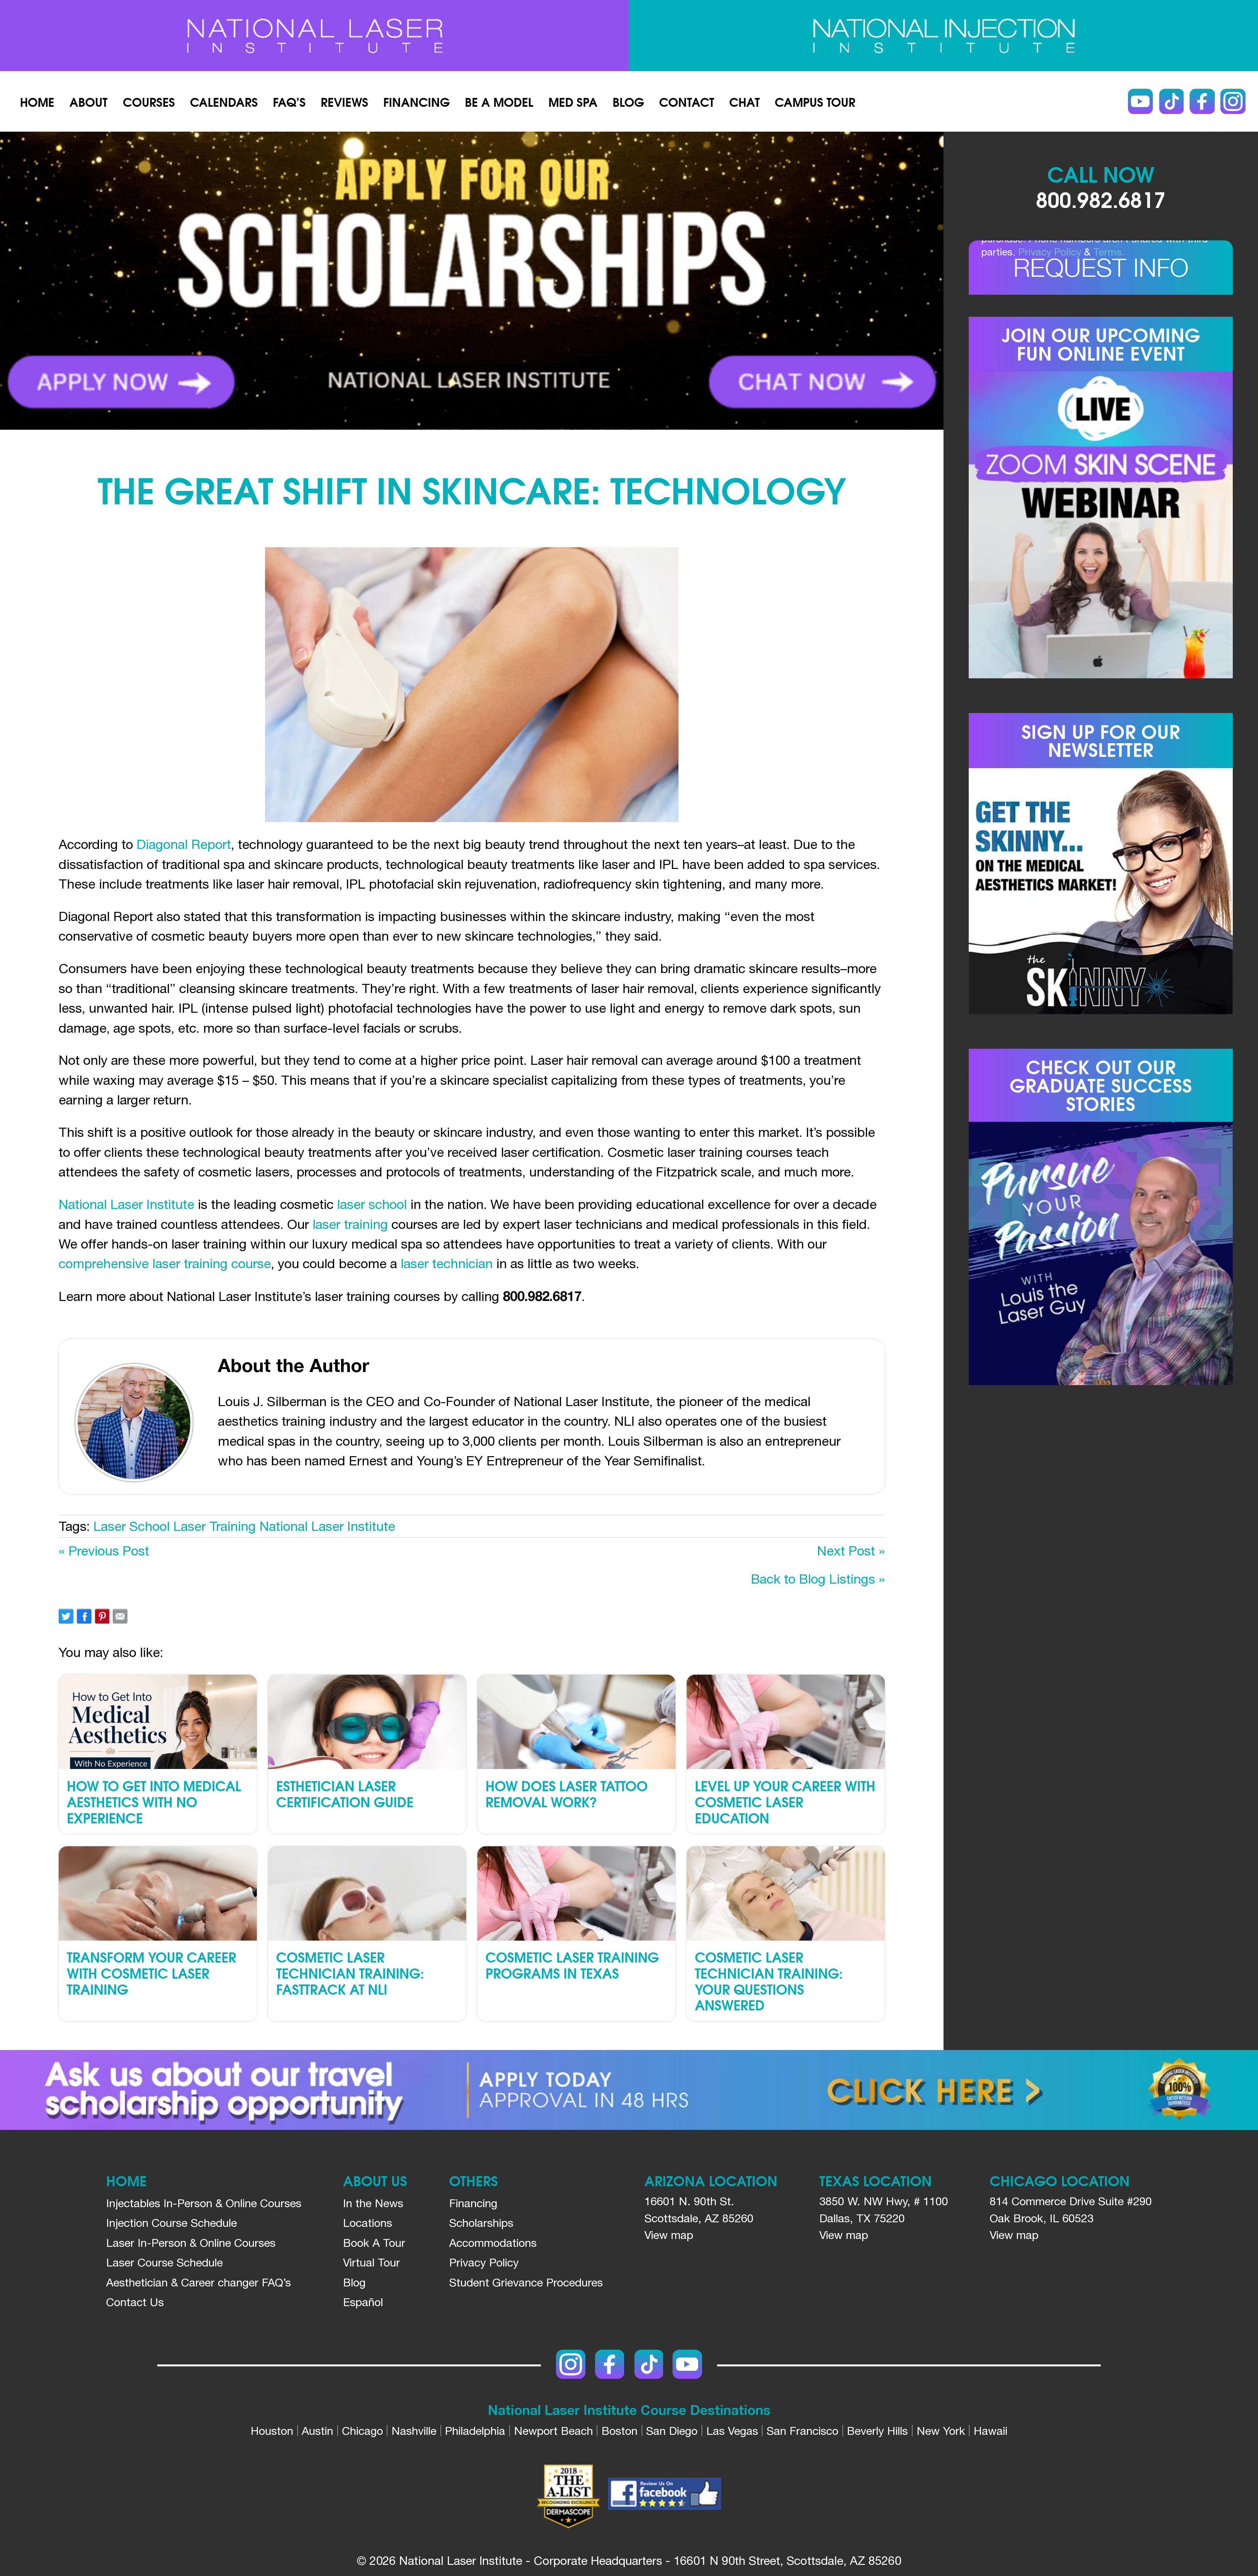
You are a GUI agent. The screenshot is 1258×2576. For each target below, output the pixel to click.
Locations (368, 2223)
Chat (744, 101)
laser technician (448, 1263)
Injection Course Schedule (172, 2223)
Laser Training (215, 1526)
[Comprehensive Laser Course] (314, 36)
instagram (1233, 101)
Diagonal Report (184, 844)
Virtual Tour (372, 2262)
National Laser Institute (126, 1204)
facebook (84, 1616)
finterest (102, 1616)
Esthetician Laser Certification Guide (345, 1793)
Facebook (1202, 101)
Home (37, 101)
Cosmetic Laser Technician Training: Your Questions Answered (769, 1981)
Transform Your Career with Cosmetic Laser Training (152, 1973)
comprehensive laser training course (165, 1263)
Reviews (344, 101)
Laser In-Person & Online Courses (191, 2243)
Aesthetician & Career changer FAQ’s (199, 2282)
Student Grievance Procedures (526, 2282)
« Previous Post (104, 1551)
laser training (350, 1224)
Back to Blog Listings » (818, 1579)
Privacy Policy (1050, 252)
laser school (372, 1204)
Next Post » (851, 1551)
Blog (628, 101)
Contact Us (135, 2302)
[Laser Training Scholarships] (629, 2090)
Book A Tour (374, 2243)
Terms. (1109, 252)
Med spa (573, 101)
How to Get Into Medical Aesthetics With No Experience (154, 1801)
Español (363, 2302)
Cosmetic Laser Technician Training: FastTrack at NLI (350, 1973)
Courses (149, 101)
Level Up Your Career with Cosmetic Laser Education (785, 1801)
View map (669, 2235)
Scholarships (481, 2223)
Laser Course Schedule (164, 2262)
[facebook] (665, 2496)
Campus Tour (815, 101)
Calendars (224, 101)
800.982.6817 (1101, 198)
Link (236, 281)
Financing (417, 101)
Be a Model (499, 101)
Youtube (1141, 101)
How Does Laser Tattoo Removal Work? (567, 1793)
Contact (687, 101)
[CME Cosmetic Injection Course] (943, 36)
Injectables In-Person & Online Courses (204, 2203)
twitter (66, 1616)
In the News (373, 2203)
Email (120, 1616)
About (88, 101)
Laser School (132, 1526)
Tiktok (1171, 101)
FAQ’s (289, 101)
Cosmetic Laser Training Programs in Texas (572, 1965)
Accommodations (493, 2243)
